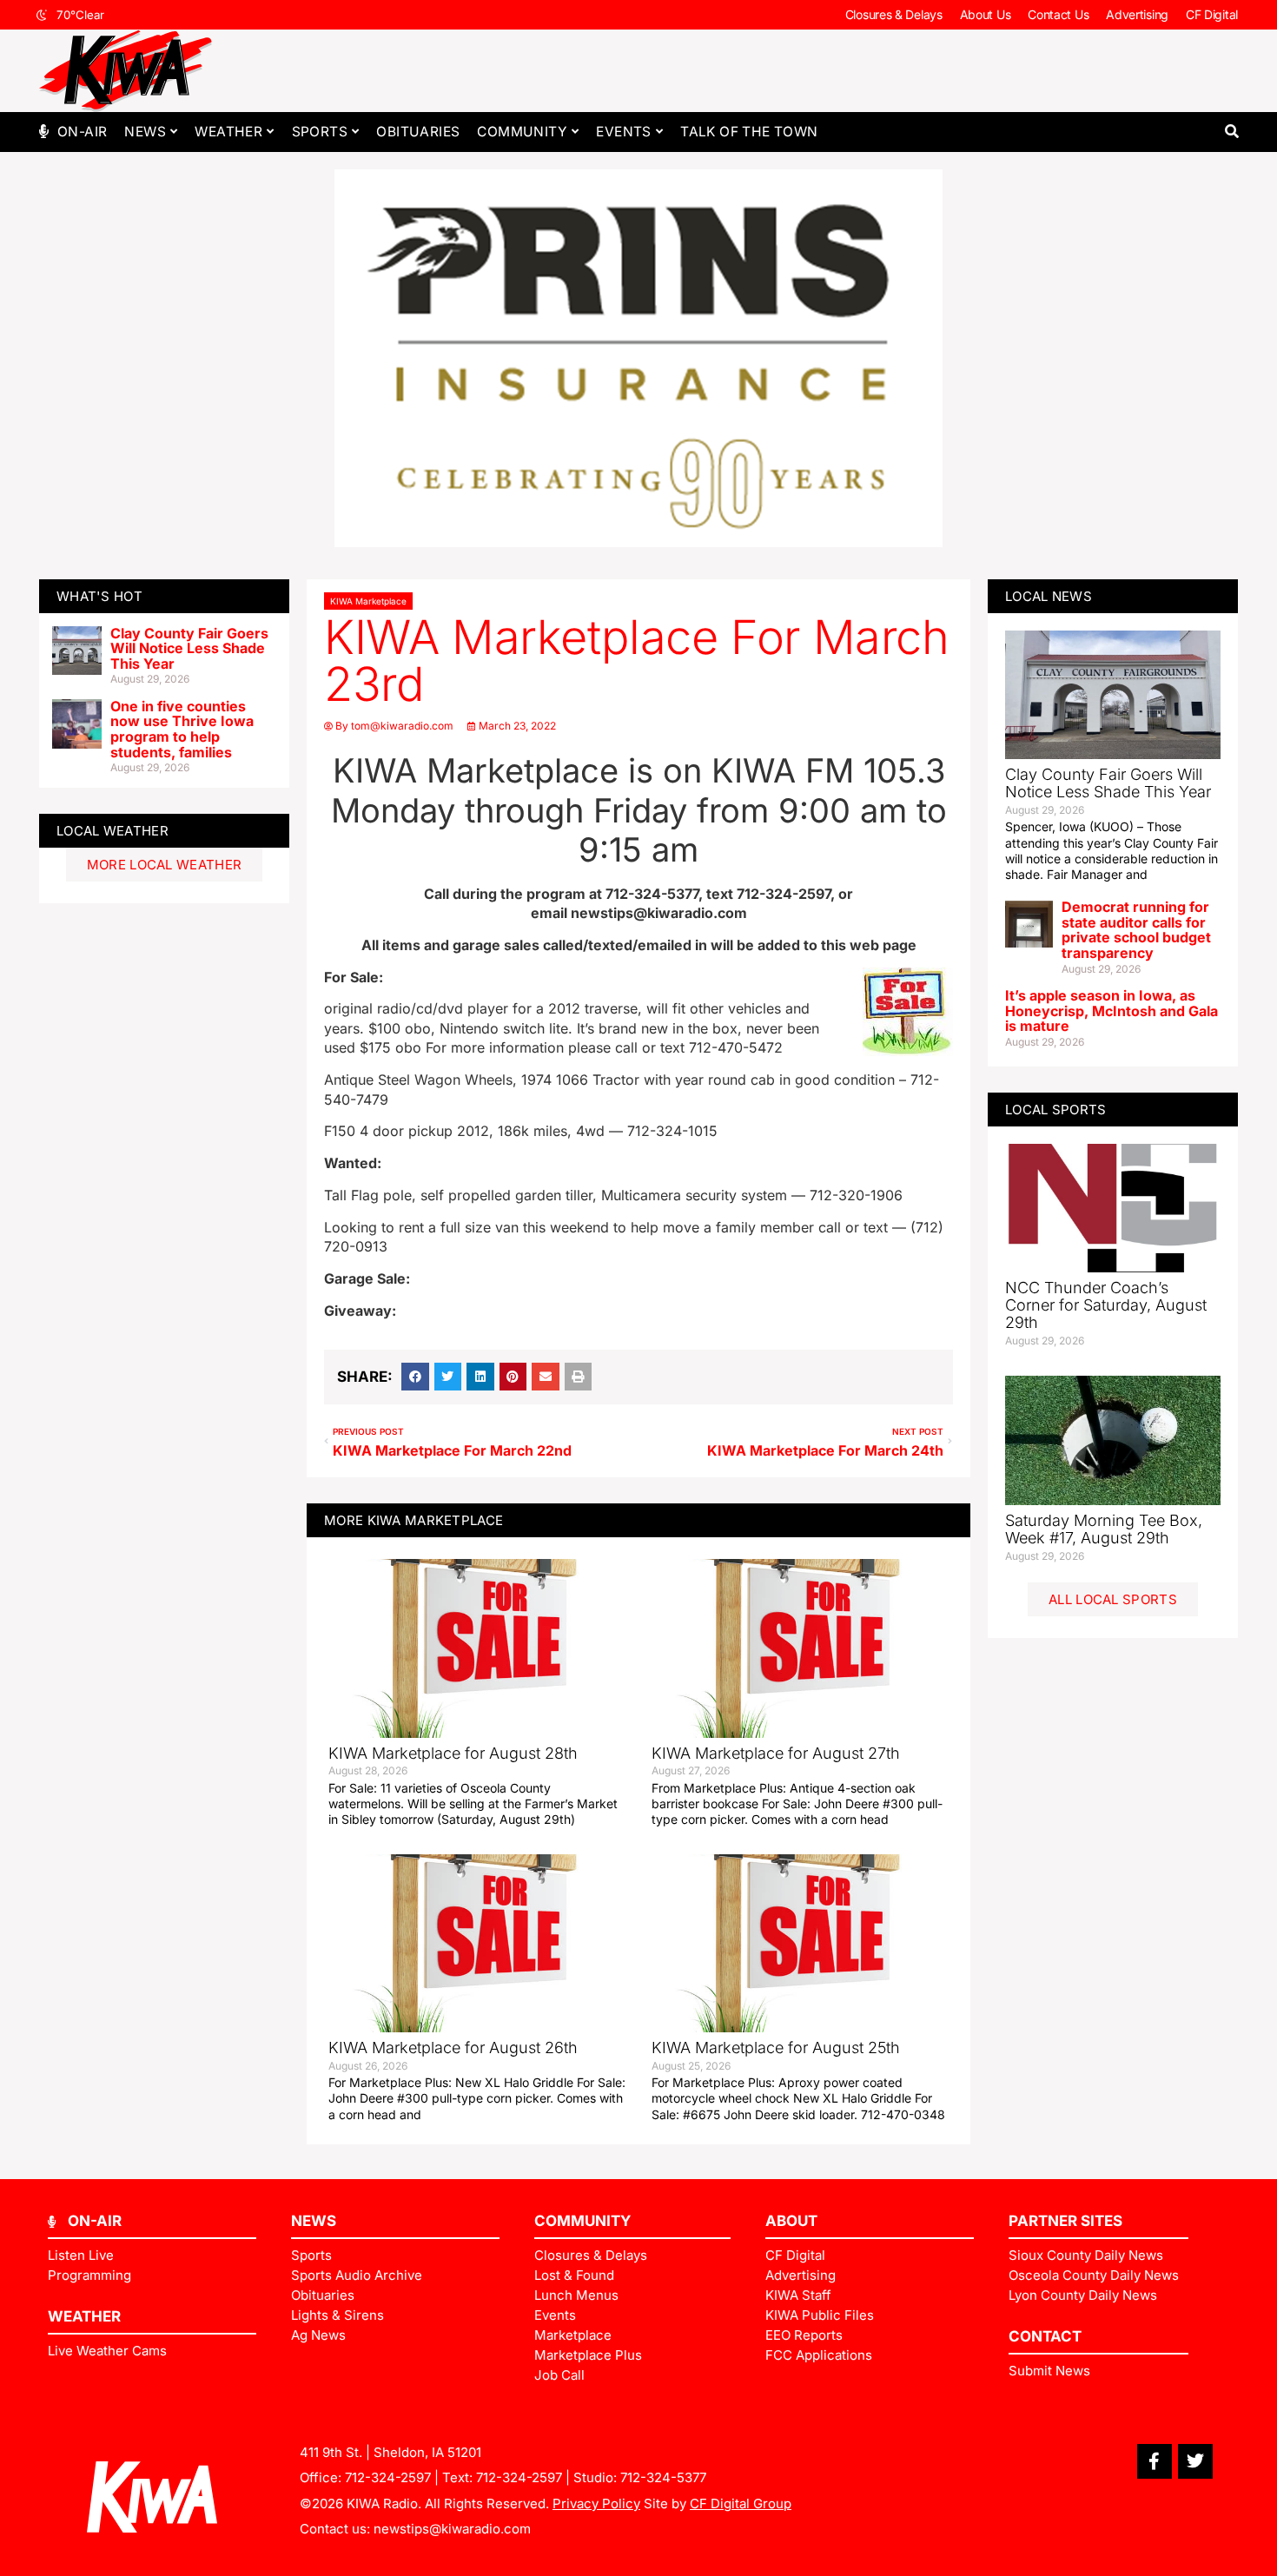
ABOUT (791, 2221)
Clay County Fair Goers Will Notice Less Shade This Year (189, 648)
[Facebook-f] (1155, 2461)
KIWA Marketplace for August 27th (776, 1753)
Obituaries (418, 132)
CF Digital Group (741, 2503)
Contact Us (1058, 14)
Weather (228, 132)
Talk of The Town (749, 132)
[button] (1231, 132)
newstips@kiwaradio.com (452, 2529)
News (145, 132)
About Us (986, 14)
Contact (1045, 2336)
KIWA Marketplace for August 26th (453, 2048)
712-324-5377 (663, 2477)
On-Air (82, 132)
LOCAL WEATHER (112, 831)
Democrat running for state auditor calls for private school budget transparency (1136, 930)
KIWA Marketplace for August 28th (453, 1753)
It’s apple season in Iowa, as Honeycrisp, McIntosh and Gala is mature (1112, 1011)
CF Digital (1212, 14)
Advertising (1137, 14)
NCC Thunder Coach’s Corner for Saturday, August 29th (1106, 1305)
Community (522, 132)
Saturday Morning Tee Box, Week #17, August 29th (1104, 1529)
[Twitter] (1195, 2461)
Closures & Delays (894, 14)
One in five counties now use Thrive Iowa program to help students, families (182, 729)
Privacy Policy (596, 2503)
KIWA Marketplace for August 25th (776, 2048)
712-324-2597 (388, 2477)
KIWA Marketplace (368, 601)
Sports (320, 132)
